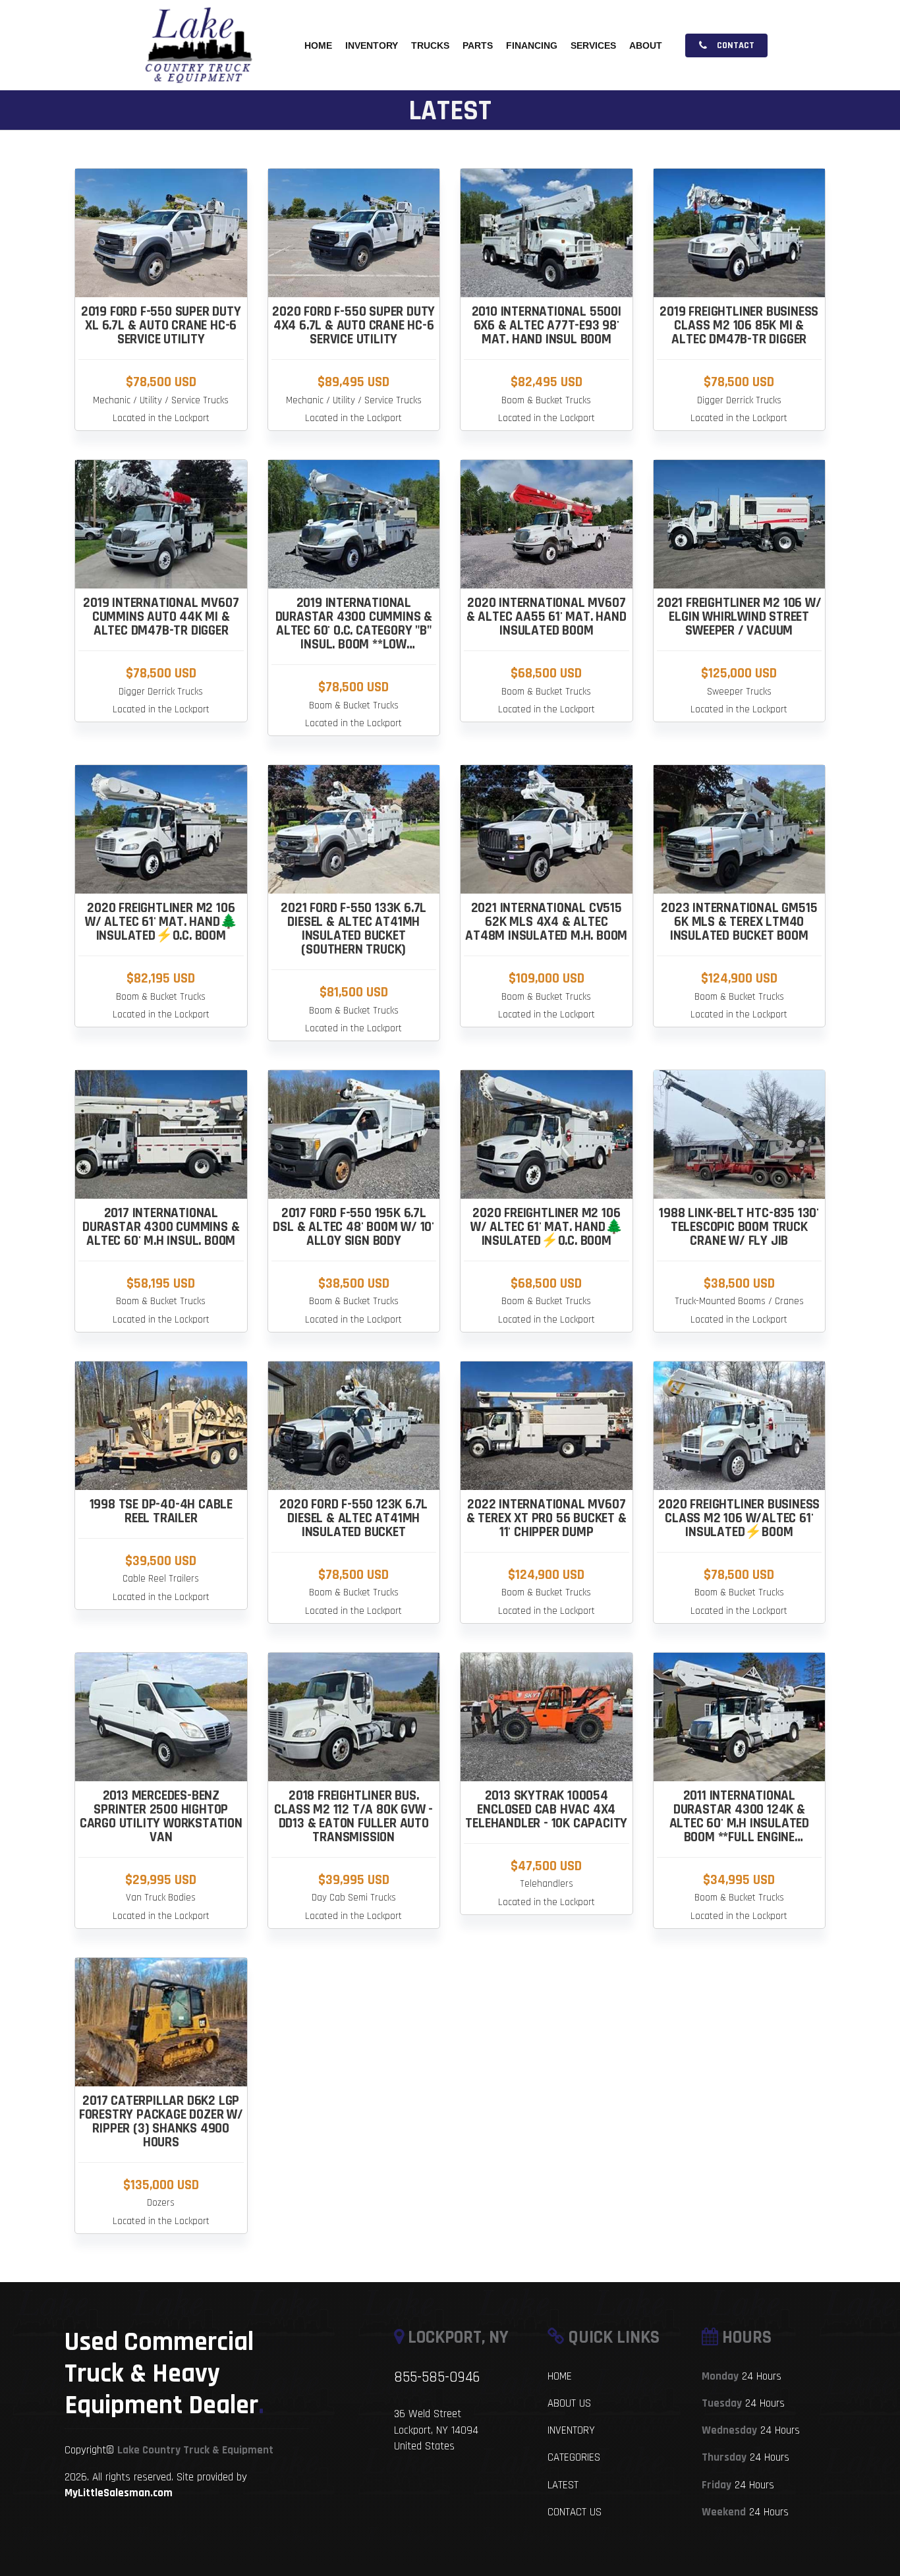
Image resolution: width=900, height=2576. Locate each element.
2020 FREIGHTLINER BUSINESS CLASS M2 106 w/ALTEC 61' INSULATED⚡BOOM (739, 1518)
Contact (735, 45)
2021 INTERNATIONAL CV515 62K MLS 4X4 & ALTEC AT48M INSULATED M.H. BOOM (546, 922)
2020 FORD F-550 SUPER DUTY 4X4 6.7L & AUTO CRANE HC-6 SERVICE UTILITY (353, 325)
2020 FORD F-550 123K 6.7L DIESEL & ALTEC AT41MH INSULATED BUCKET (353, 1518)
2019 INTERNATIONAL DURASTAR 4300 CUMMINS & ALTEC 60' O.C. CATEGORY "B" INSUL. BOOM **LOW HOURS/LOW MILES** (354, 630)
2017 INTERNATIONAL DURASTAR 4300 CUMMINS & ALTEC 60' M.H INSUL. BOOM (161, 1227)
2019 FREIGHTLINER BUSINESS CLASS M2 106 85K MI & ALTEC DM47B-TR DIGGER (739, 325)
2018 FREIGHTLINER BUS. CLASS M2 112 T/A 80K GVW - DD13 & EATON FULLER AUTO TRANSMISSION (353, 1816)
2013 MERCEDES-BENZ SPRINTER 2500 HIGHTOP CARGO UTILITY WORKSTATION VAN (161, 1816)
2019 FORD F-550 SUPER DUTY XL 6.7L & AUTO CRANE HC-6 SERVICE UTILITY (161, 325)
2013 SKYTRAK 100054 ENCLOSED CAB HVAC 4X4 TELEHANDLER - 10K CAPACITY (546, 1809)
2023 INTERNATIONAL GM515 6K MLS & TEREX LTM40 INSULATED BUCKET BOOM (739, 922)
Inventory (372, 45)
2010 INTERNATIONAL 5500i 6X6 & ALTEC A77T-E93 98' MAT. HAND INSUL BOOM (547, 325)
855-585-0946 (437, 2377)
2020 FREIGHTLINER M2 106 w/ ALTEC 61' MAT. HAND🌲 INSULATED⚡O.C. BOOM (161, 922)
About (646, 45)
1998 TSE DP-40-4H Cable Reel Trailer (161, 1511)
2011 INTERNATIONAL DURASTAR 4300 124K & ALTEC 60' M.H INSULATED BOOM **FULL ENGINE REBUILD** (739, 1823)
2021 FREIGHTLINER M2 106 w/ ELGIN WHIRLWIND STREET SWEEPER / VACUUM (739, 616)
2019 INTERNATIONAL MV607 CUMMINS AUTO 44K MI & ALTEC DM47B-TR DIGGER (161, 616)
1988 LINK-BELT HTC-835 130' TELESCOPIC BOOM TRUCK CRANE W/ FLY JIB (739, 1227)
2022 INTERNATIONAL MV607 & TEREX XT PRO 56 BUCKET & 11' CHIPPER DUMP (547, 1518)
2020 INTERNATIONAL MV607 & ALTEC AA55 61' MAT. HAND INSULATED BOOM (547, 616)
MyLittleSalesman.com (119, 2493)
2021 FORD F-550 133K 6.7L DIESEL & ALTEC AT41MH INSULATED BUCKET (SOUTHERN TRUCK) (353, 929)
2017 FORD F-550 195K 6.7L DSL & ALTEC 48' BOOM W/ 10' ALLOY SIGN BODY (353, 1227)
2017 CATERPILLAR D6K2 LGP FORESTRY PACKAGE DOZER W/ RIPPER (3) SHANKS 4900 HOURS (161, 2121)
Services (593, 45)
